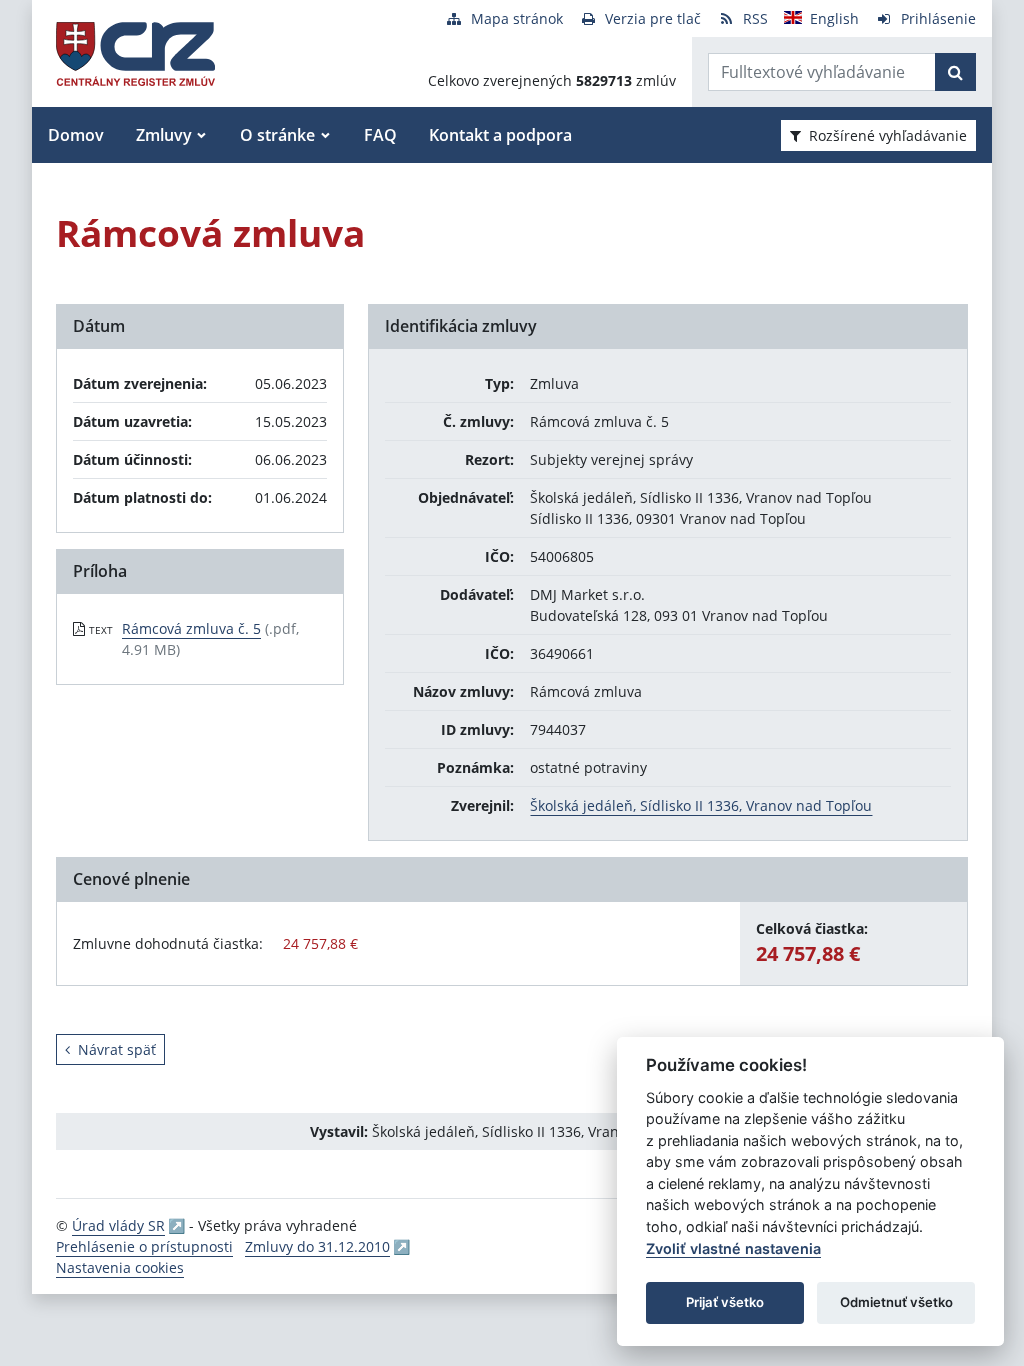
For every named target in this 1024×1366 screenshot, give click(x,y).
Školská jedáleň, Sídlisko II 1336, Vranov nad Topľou (701, 805)
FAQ (380, 135)
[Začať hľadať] (955, 72)
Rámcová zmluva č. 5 (191, 628)
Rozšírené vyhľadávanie (888, 135)
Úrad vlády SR (118, 1225)
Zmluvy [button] (164, 135)
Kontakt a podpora (500, 135)
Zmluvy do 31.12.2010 (317, 1246)
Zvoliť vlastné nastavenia (733, 1248)
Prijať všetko (725, 1302)
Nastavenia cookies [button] (120, 1267)
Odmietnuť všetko (896, 1302)
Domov (76, 135)
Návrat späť (117, 1049)
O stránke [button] (277, 135)
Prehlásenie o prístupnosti (144, 1246)
